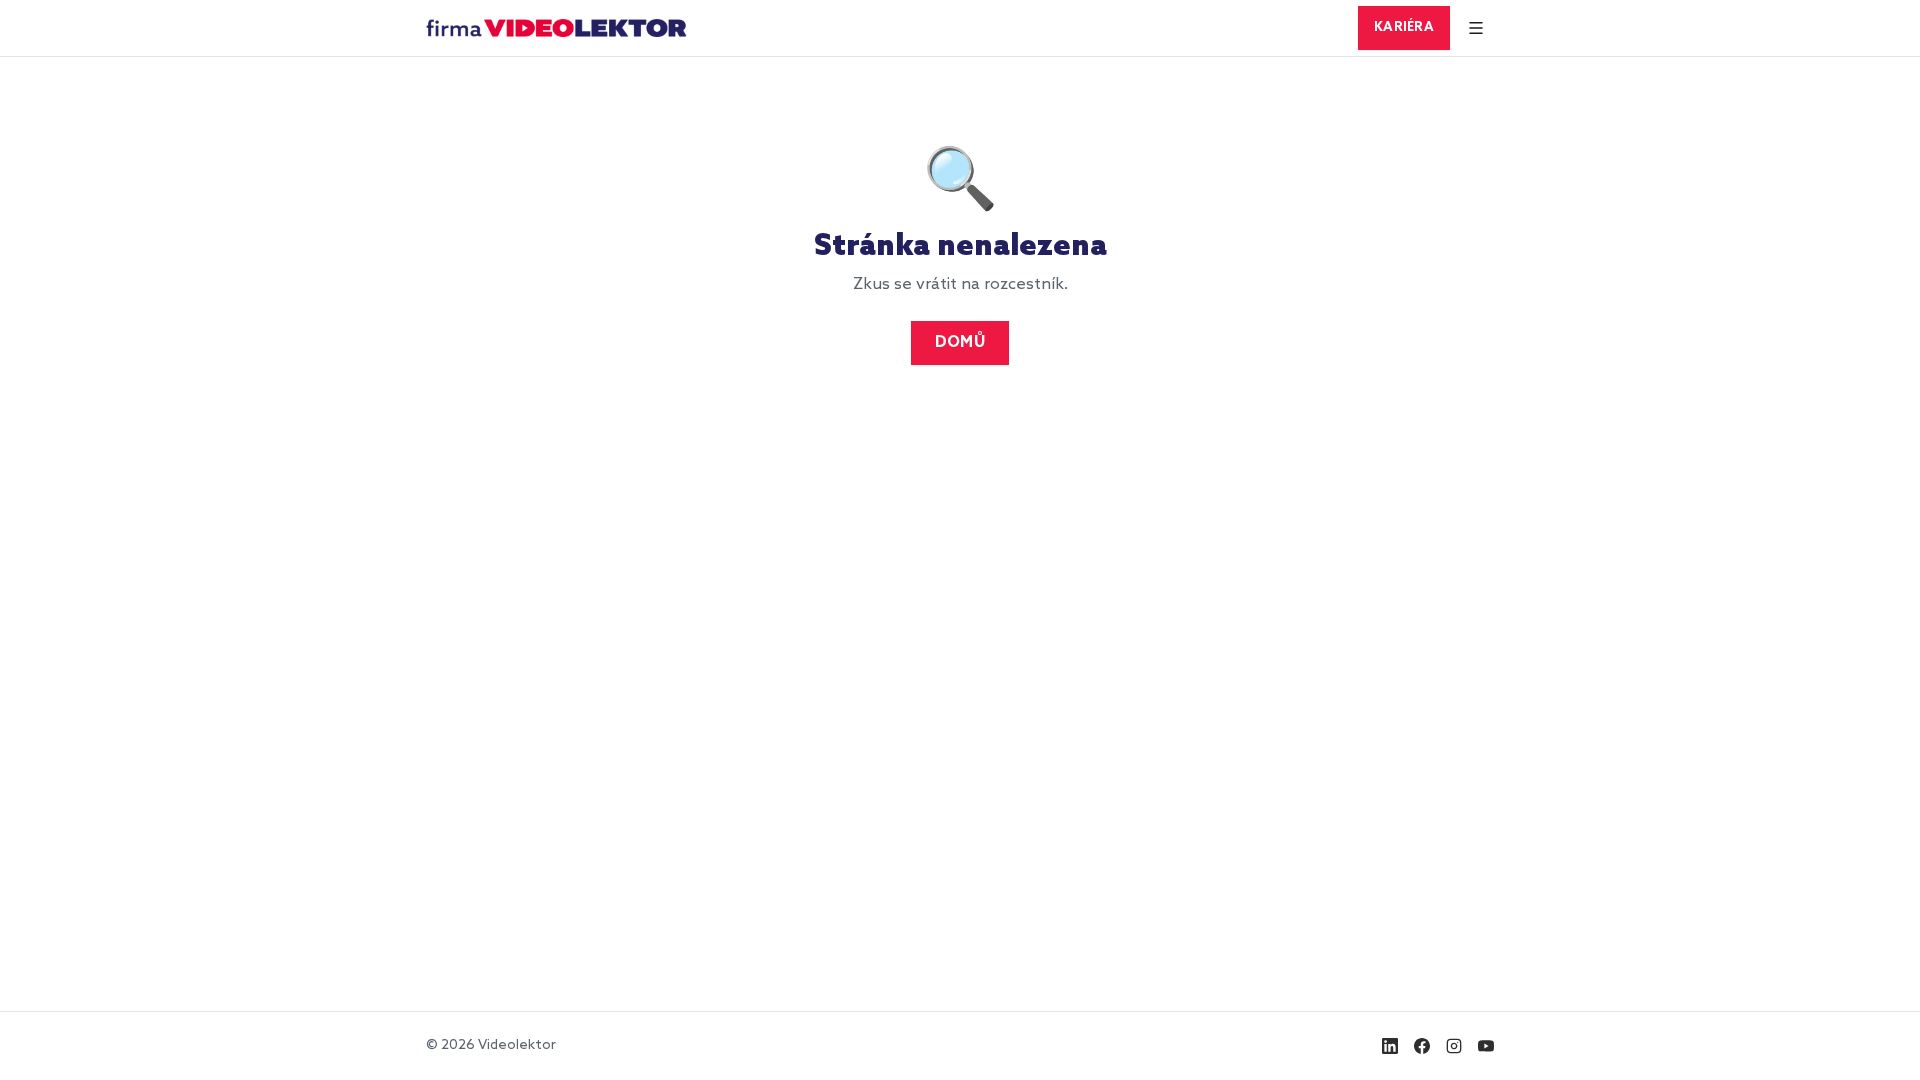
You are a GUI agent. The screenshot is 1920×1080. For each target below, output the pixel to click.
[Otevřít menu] (1476, 28)
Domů (960, 343)
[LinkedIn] (1390, 1046)
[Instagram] (1454, 1046)
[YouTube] (1486, 1046)
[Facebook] (1422, 1046)
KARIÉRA (1404, 27)
